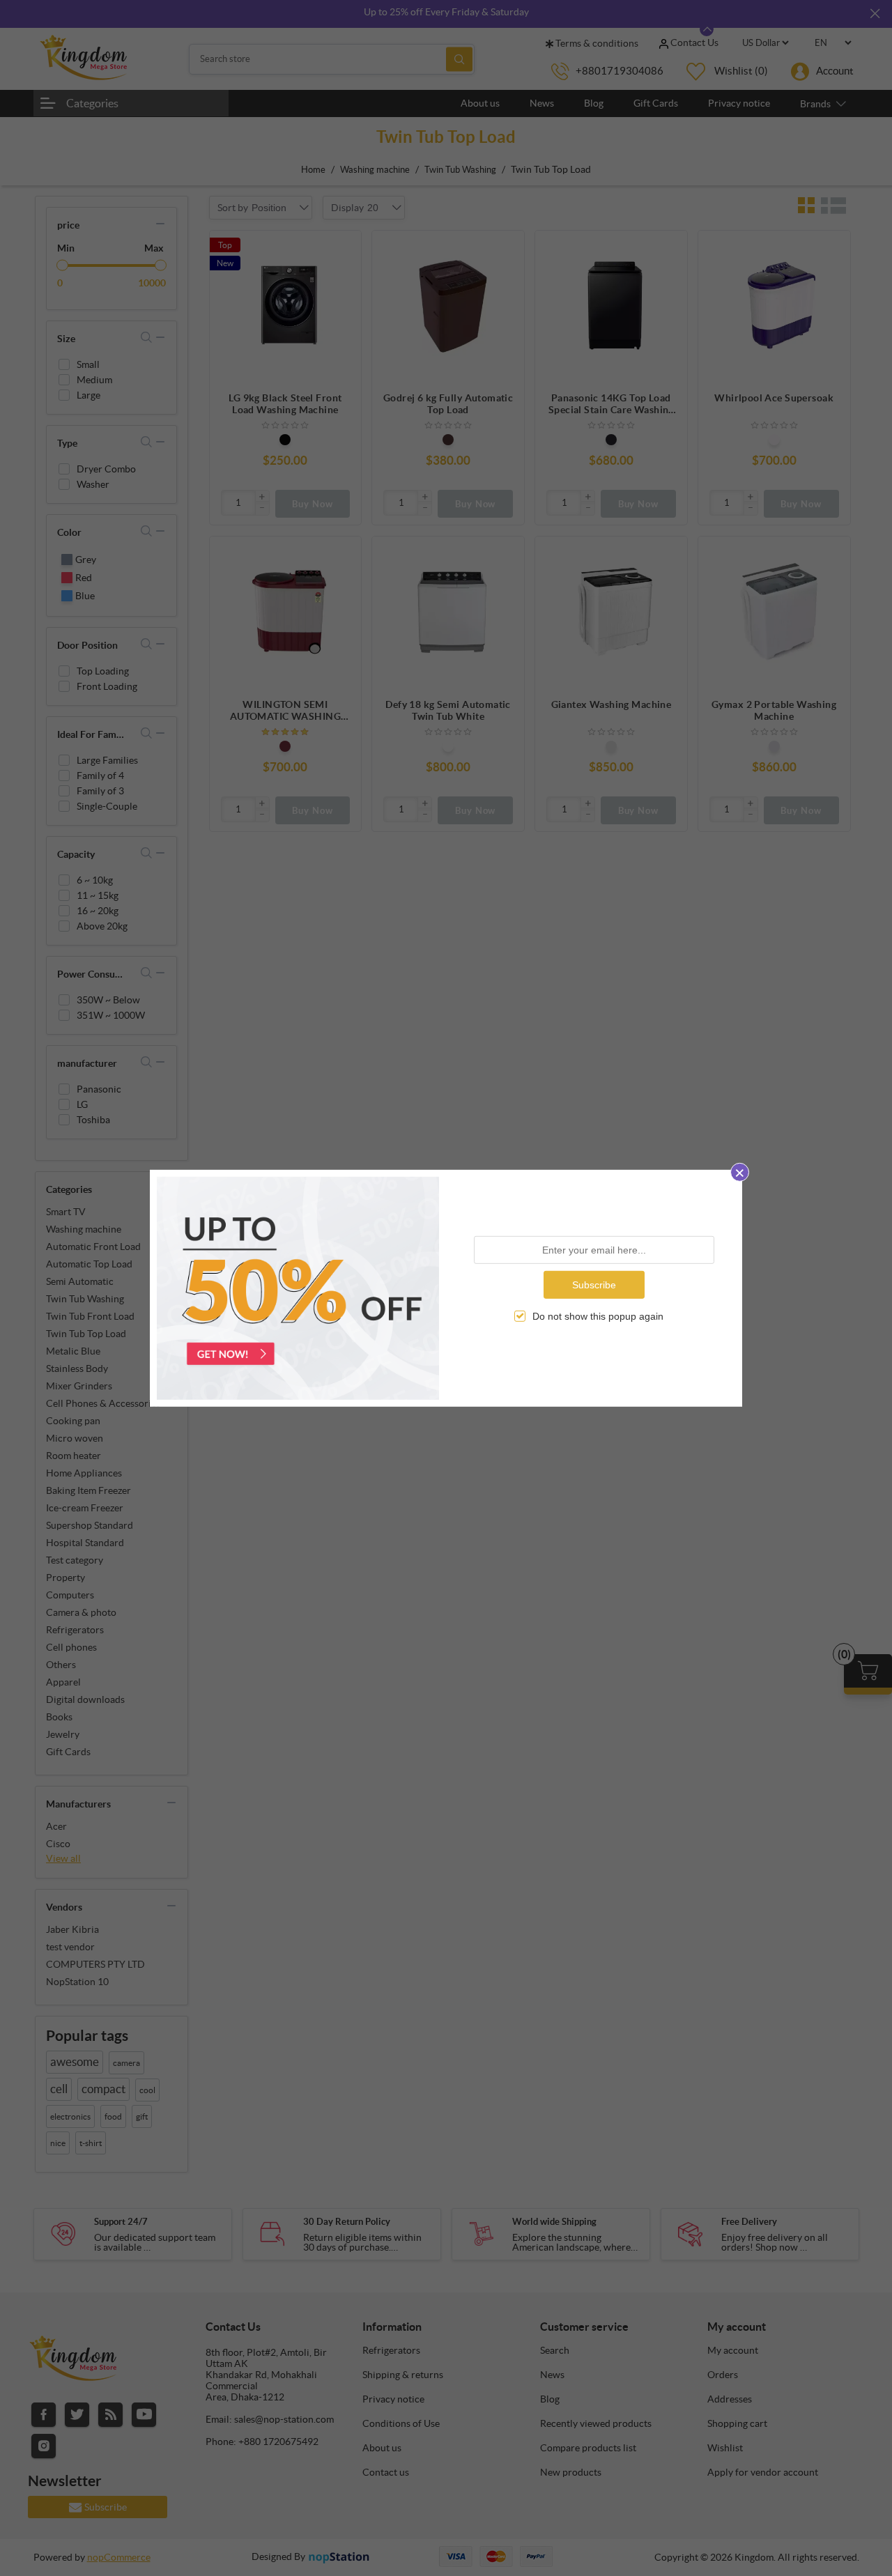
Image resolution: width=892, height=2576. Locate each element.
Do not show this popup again (598, 1316)
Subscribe (594, 1284)
